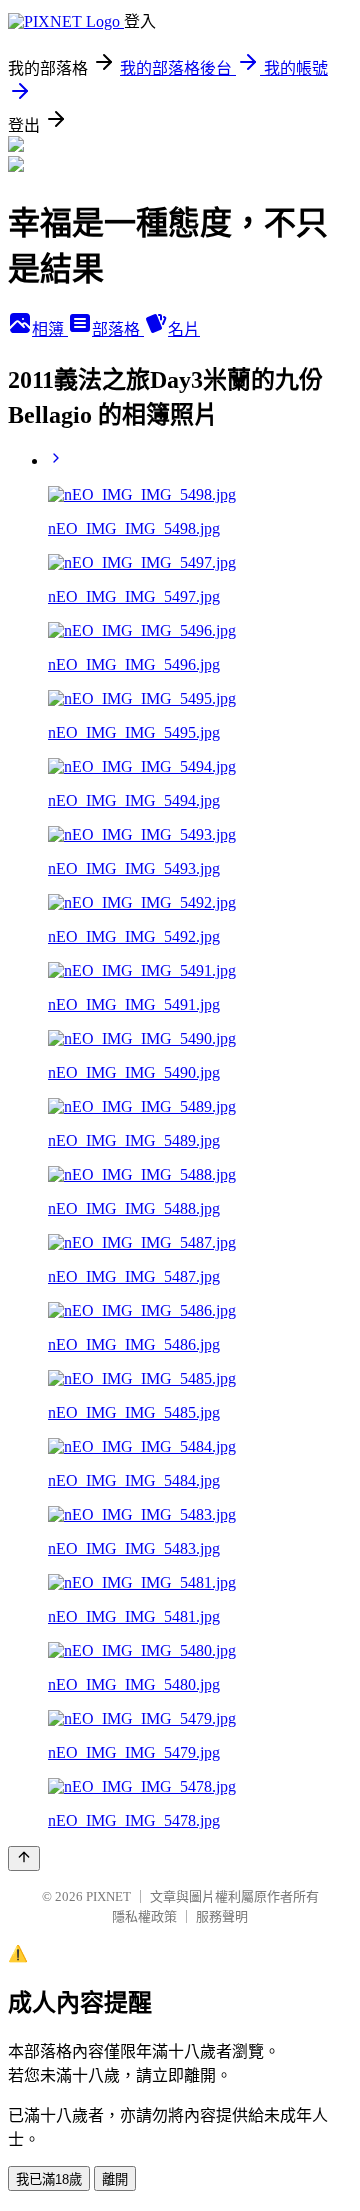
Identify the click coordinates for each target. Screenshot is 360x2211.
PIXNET (108, 1896)
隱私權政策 (144, 1916)
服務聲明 (222, 1916)
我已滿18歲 (49, 2179)
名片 (184, 329)
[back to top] (24, 1858)
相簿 (50, 329)
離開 (115, 2179)
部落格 (118, 329)
